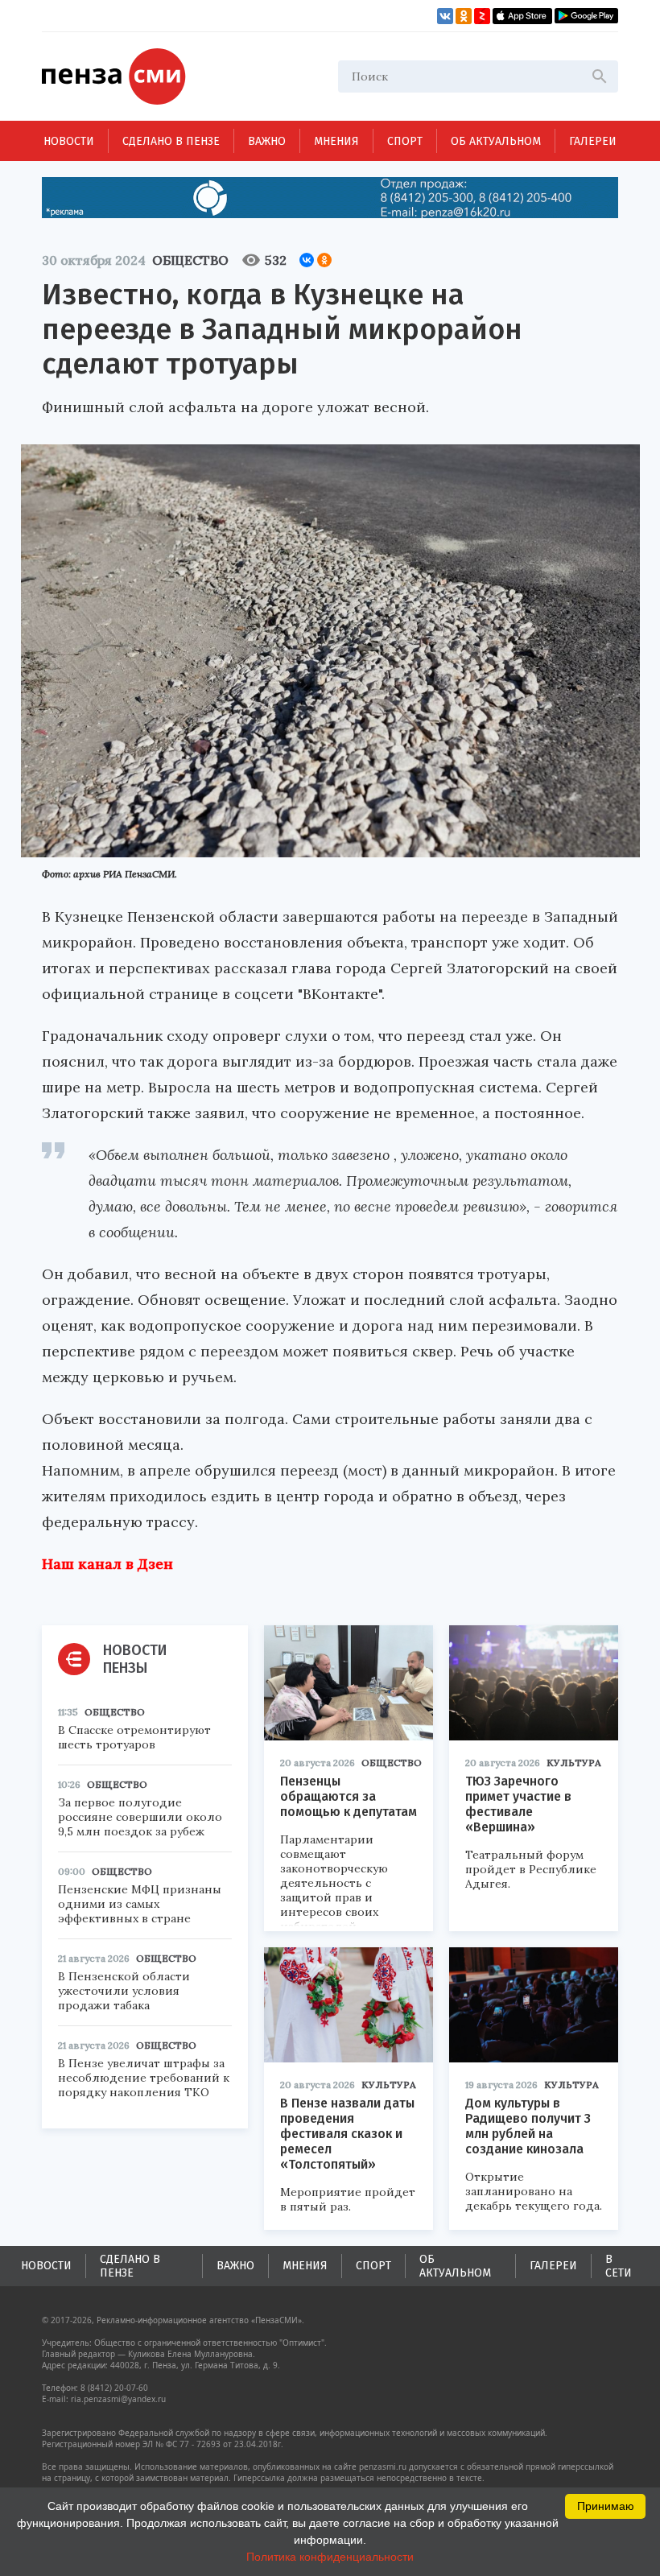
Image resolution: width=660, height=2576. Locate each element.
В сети (619, 2266)
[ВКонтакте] (307, 260)
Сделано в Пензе (171, 141)
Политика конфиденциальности (330, 2557)
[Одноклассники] (324, 260)
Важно (267, 141)
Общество (190, 260)
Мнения (336, 141)
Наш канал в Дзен (107, 1564)
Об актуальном (496, 141)
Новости (69, 141)
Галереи (593, 141)
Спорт (405, 141)
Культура (574, 1763)
